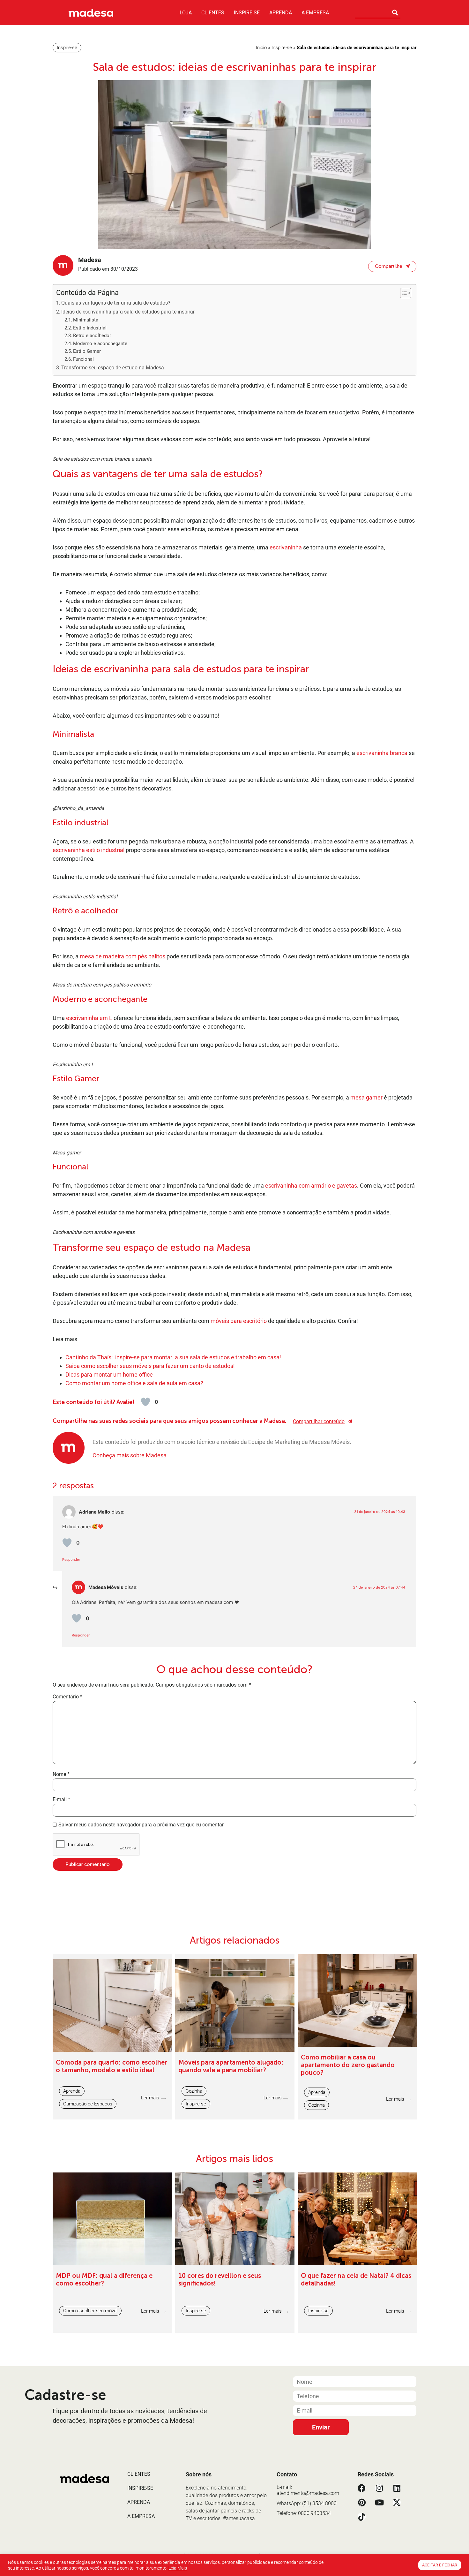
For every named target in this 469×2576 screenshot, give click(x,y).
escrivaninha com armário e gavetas (311, 1186)
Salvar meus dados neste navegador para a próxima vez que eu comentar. (141, 1825)
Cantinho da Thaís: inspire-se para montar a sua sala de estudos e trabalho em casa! (173, 1357)
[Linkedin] (397, 2488)
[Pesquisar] (395, 12)
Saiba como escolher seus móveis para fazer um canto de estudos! (150, 1366)
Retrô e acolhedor (92, 336)
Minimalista (86, 320)
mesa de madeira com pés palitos (123, 956)
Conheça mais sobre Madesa (130, 1455)
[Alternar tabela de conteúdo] (402, 293)
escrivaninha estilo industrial (89, 850)
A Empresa (315, 13)
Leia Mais (178, 2568)
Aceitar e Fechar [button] (440, 2565)
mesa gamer (366, 1097)
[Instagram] (379, 2488)
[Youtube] (379, 2502)
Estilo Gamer (87, 351)
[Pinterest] (362, 2502)
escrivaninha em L (89, 1018)
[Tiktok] (362, 2517)
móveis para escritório (239, 1321)
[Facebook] (362, 2488)
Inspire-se (247, 13)
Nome (61, 1774)
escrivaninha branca (382, 753)
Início (261, 48)
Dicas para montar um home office (110, 1375)
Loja (186, 13)
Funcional (84, 359)
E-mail (61, 1800)
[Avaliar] (145, 1402)
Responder (71, 1560)
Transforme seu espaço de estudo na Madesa (113, 368)
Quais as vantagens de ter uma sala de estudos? (116, 303)
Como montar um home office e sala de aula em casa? (134, 1383)
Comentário (67, 1697)
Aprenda (281, 13)
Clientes (213, 13)
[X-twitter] (397, 2502)
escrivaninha (286, 547)
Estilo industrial (90, 328)
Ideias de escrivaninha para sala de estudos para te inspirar (129, 312)
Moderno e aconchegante (100, 344)
